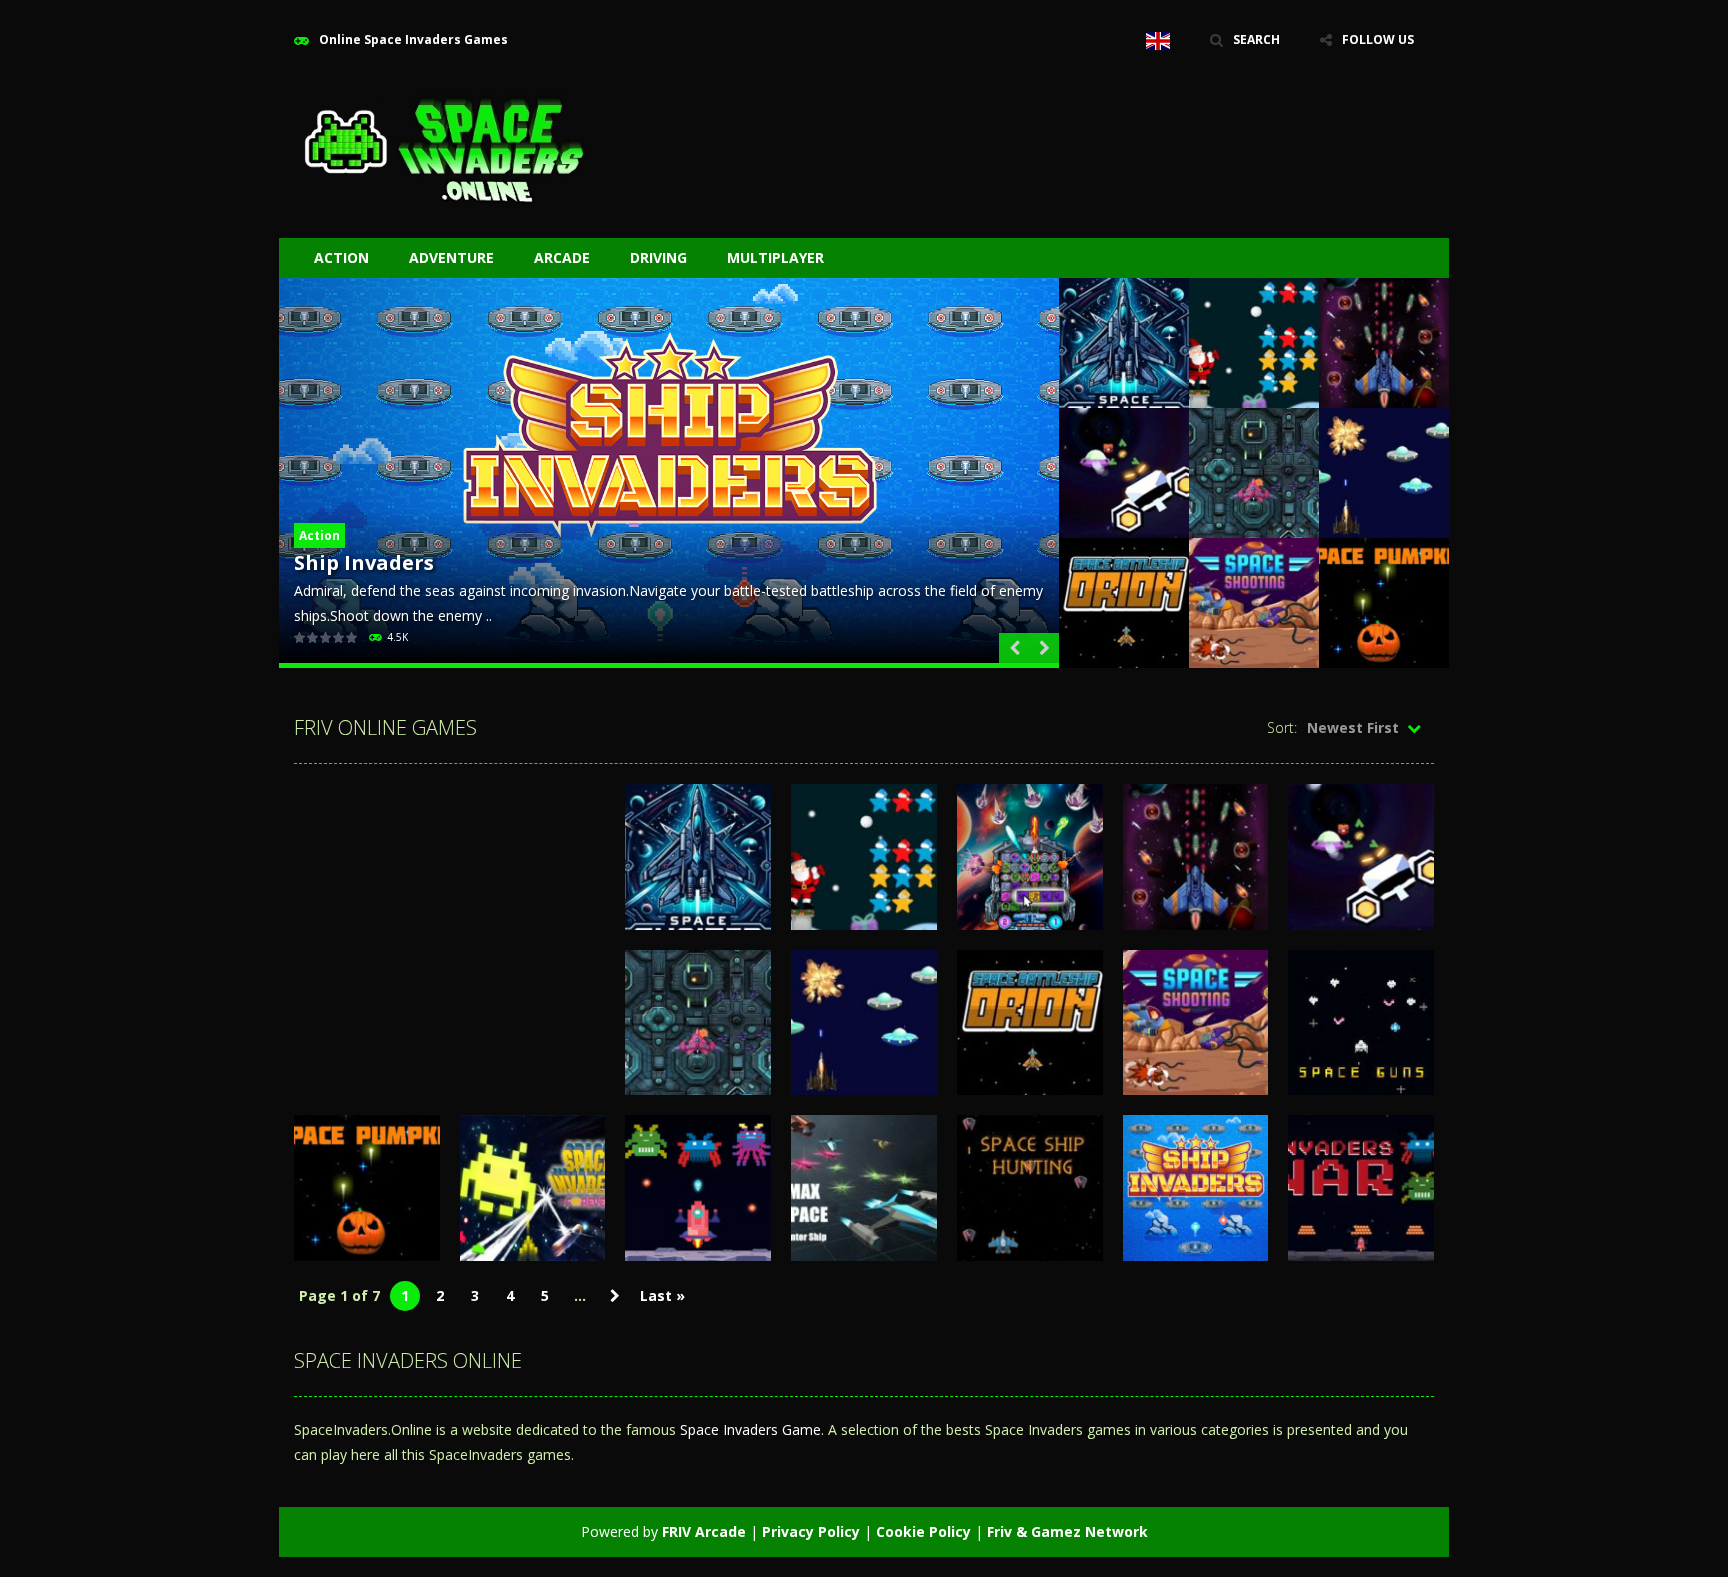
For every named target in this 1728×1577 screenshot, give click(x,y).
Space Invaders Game (750, 1429)
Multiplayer (775, 257)
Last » (662, 1295)
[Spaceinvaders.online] (444, 147)
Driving (658, 257)
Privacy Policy (811, 1531)
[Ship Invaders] (669, 473)
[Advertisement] (1070, 120)
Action (341, 257)
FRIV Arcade (704, 1531)
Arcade (562, 257)
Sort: (1282, 727)
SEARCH (1256, 39)
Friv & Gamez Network (1067, 1531)
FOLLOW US (1378, 39)
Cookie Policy (923, 1531)
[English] (1158, 40)
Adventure (451, 257)
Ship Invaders (364, 562)
